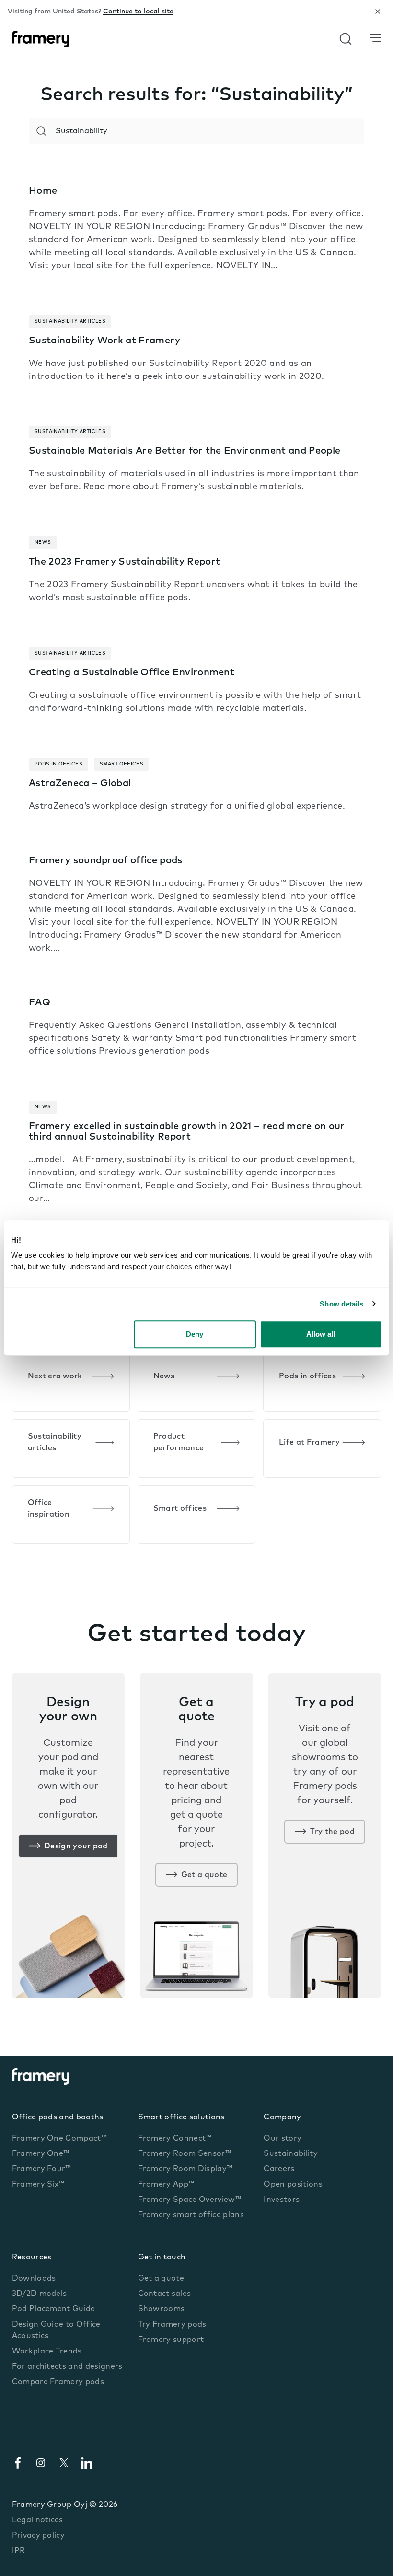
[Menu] (376, 38)
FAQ (40, 1003)
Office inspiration (49, 1509)
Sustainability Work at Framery (105, 341)
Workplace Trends (47, 2352)
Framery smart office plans (191, 2215)
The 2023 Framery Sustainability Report (124, 562)
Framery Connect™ (175, 2139)
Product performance (179, 1443)
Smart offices (180, 1509)
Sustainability (290, 2154)
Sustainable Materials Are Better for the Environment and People (185, 451)
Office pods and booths (58, 2117)
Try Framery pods (172, 2325)
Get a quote (204, 1875)
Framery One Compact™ (59, 2139)
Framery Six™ (38, 2185)
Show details (341, 1304)
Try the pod (332, 1832)
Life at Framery (309, 1443)
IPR (19, 2551)
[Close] (378, 12)
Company (282, 2117)
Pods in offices (307, 1376)
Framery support (171, 2340)
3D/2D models (40, 2294)
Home (43, 191)
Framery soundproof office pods (106, 861)
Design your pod (76, 1847)
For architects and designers (67, 2367)
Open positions (293, 2185)
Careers (279, 2169)
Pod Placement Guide (54, 2309)
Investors (282, 2200)
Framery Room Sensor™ (185, 2154)
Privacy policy (38, 2536)
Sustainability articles (55, 1443)
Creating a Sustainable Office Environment (132, 673)
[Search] (41, 131)
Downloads (34, 2279)
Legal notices (38, 2520)
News (164, 1376)
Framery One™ (41, 2154)
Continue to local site (138, 12)
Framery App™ (166, 2185)
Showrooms (162, 2309)
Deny (195, 1334)
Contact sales (165, 2294)
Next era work (55, 1376)
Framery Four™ (42, 2169)
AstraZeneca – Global (80, 784)
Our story (283, 2139)
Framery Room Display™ (185, 2169)
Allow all (321, 1334)
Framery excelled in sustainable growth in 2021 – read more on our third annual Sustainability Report (187, 1132)
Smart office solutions (181, 2117)
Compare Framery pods (58, 2382)
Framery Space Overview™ (190, 2200)
